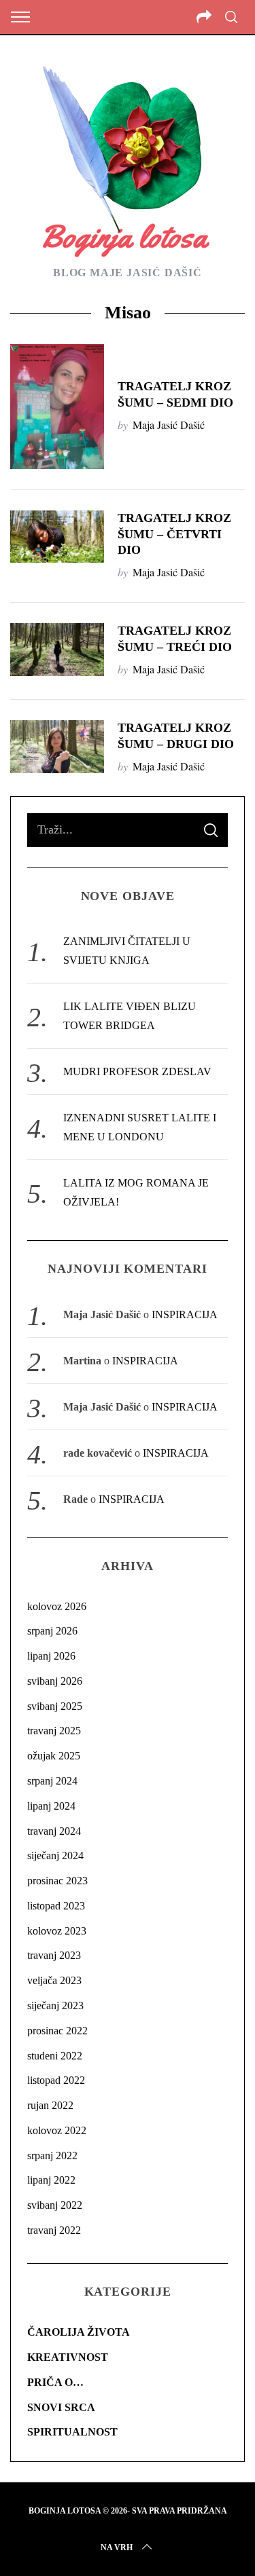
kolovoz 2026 (57, 1606)
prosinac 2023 (57, 1881)
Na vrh (117, 2547)
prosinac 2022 (57, 2031)
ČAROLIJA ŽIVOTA (79, 2332)
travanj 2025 (54, 1731)
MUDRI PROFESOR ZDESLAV (137, 1071)
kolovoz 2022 (57, 2130)
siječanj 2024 (55, 1855)
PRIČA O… (55, 2382)
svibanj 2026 (55, 1681)
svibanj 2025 (55, 1706)
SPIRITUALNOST (72, 2432)
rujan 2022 (50, 2105)
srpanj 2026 (52, 1631)
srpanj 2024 (52, 1781)
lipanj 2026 (51, 1656)
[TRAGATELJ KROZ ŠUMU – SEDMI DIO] (57, 407)
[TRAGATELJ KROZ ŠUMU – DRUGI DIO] (57, 747)
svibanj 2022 (55, 2205)
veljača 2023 (54, 1980)
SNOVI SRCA (61, 2407)
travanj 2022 (54, 2230)
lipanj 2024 (51, 1806)
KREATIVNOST (68, 2357)
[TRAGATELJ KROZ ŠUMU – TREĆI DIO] (57, 650)
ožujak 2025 (54, 1756)
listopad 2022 (56, 2080)
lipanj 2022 (51, 2180)
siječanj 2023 (55, 2005)
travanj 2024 (54, 1831)
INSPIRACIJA (185, 1314)
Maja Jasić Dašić (169, 425)
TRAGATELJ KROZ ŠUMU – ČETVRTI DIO (174, 534)
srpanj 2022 (52, 2155)
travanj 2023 (54, 1955)
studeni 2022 (55, 2056)
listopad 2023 (56, 1906)
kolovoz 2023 (57, 1931)
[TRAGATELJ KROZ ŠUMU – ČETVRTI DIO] (57, 537)
